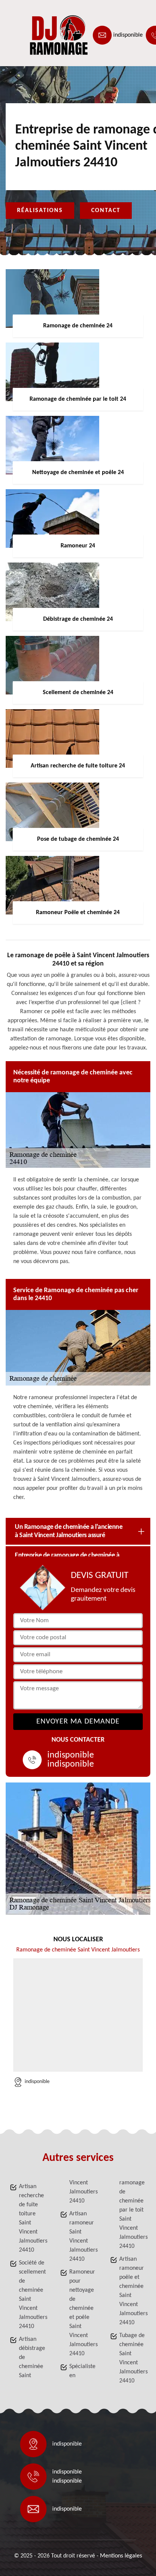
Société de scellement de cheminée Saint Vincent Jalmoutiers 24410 (33, 2295)
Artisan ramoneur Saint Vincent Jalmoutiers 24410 (83, 2237)
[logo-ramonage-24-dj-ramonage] (40, 35)
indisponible (128, 35)
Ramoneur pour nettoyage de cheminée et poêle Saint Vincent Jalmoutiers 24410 (83, 2313)
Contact (106, 211)
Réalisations (40, 211)
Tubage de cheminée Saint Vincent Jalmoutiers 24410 (133, 2358)
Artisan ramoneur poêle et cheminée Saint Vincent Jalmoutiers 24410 (133, 2291)
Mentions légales (121, 2556)
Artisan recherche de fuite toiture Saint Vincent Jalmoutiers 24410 (33, 2218)
